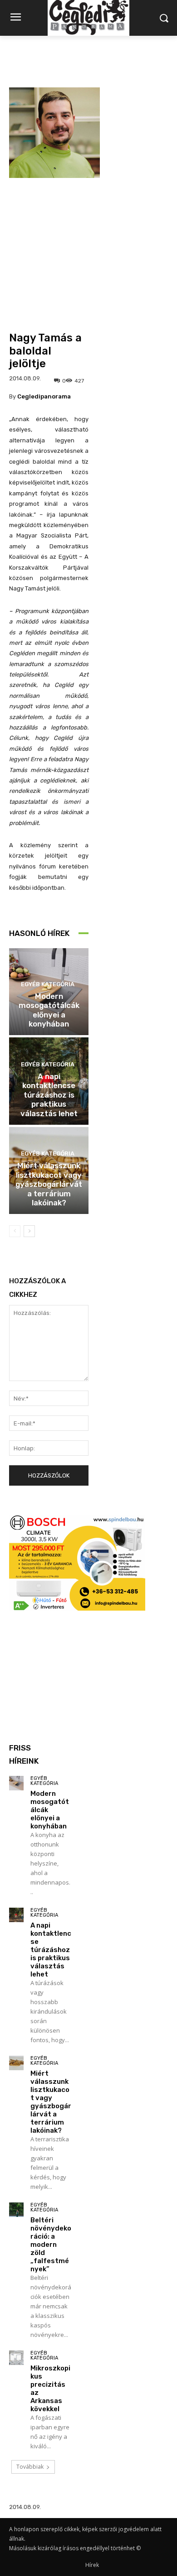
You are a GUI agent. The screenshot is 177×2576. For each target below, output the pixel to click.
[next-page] (29, 1231)
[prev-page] (15, 1231)
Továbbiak (30, 2467)
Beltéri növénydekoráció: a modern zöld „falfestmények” (51, 2245)
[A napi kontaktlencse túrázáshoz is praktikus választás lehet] (16, 1915)
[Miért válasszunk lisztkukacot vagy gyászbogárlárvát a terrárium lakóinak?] (16, 2063)
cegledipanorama (44, 396)
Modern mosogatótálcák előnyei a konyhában (49, 1010)
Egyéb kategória (48, 984)
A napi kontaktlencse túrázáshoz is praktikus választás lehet (49, 1095)
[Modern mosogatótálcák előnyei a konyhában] (16, 1783)
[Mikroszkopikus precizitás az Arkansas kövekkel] (16, 2358)
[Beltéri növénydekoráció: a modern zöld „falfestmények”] (16, 2210)
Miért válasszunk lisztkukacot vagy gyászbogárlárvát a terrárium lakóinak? (49, 1184)
